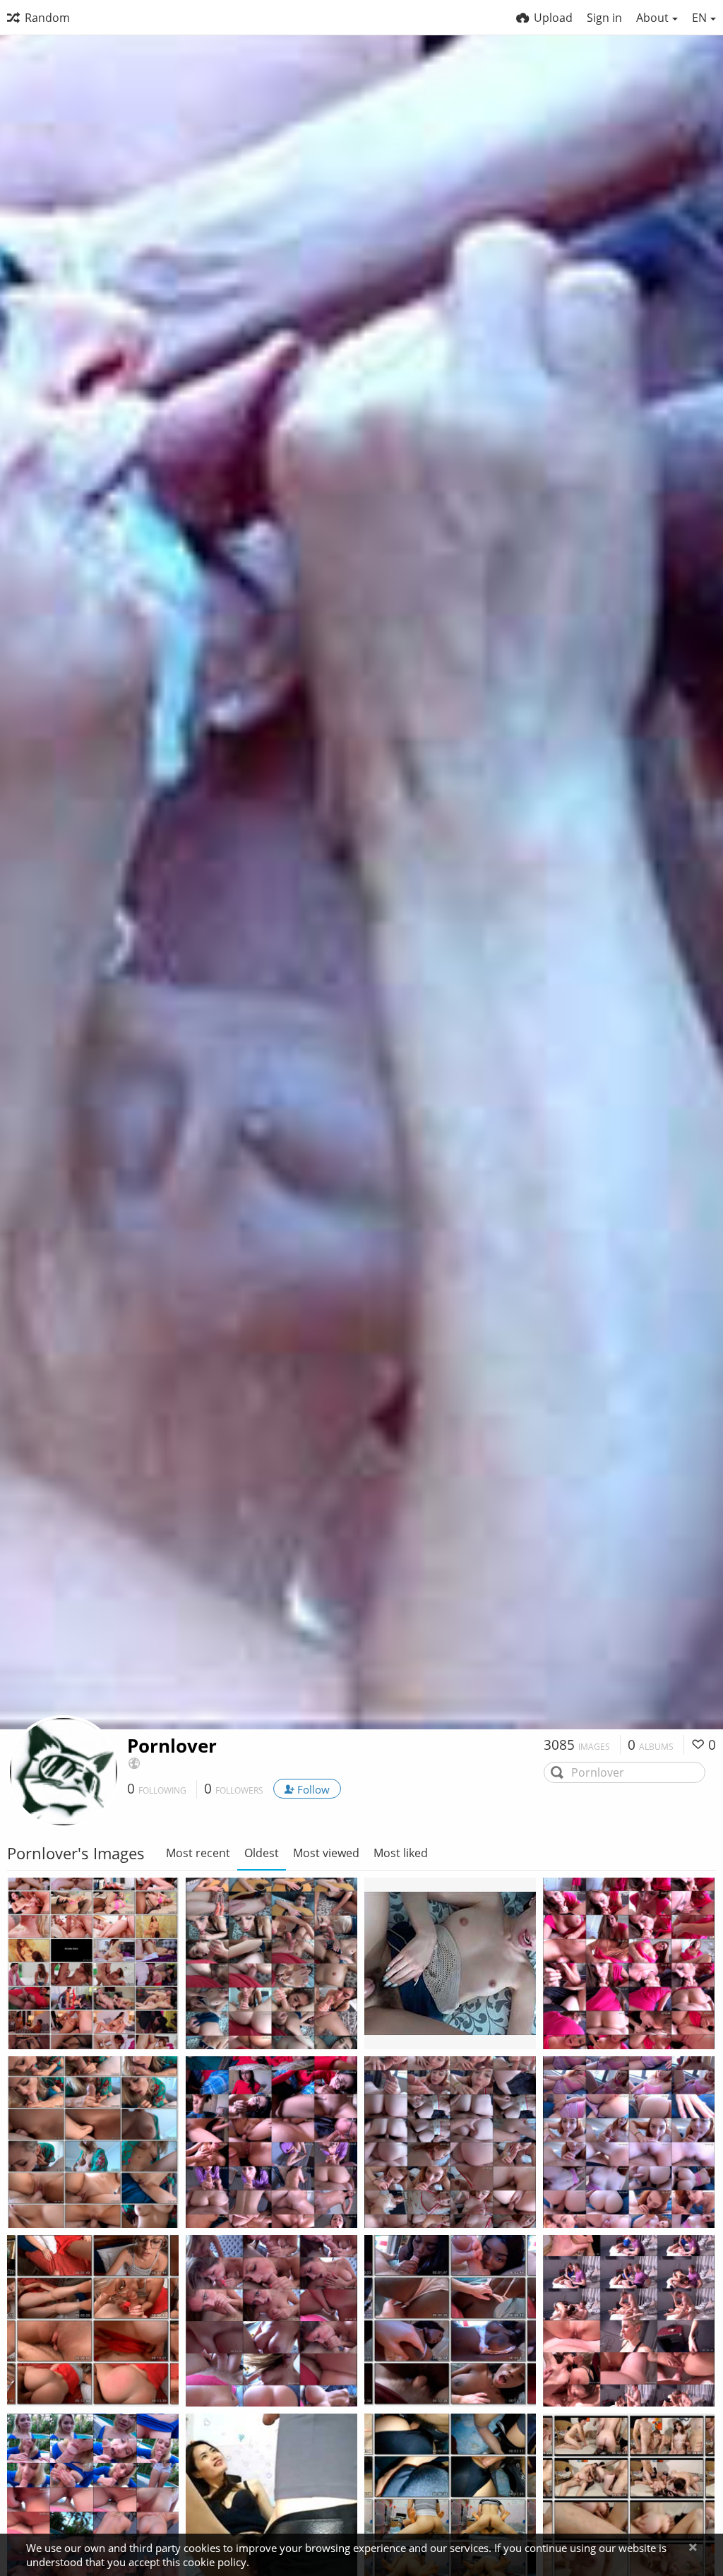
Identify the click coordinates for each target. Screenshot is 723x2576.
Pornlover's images (79, 2036)
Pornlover (172, 1746)
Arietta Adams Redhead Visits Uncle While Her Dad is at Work (434, 2197)
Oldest (262, 1853)
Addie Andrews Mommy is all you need (77, 2197)
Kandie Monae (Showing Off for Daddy (434, 2376)
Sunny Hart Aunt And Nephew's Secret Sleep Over (77, 2376)
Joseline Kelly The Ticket (256, 2019)
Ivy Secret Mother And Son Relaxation (613, 2019)
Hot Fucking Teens (63, 2019)
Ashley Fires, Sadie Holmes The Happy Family (613, 2376)
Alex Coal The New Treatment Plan (256, 2197)
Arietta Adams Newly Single (613, 2197)
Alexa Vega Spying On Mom (256, 2376)
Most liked (401, 1853)
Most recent (198, 1853)
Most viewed (326, 1853)
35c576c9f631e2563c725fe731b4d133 (434, 2019)
